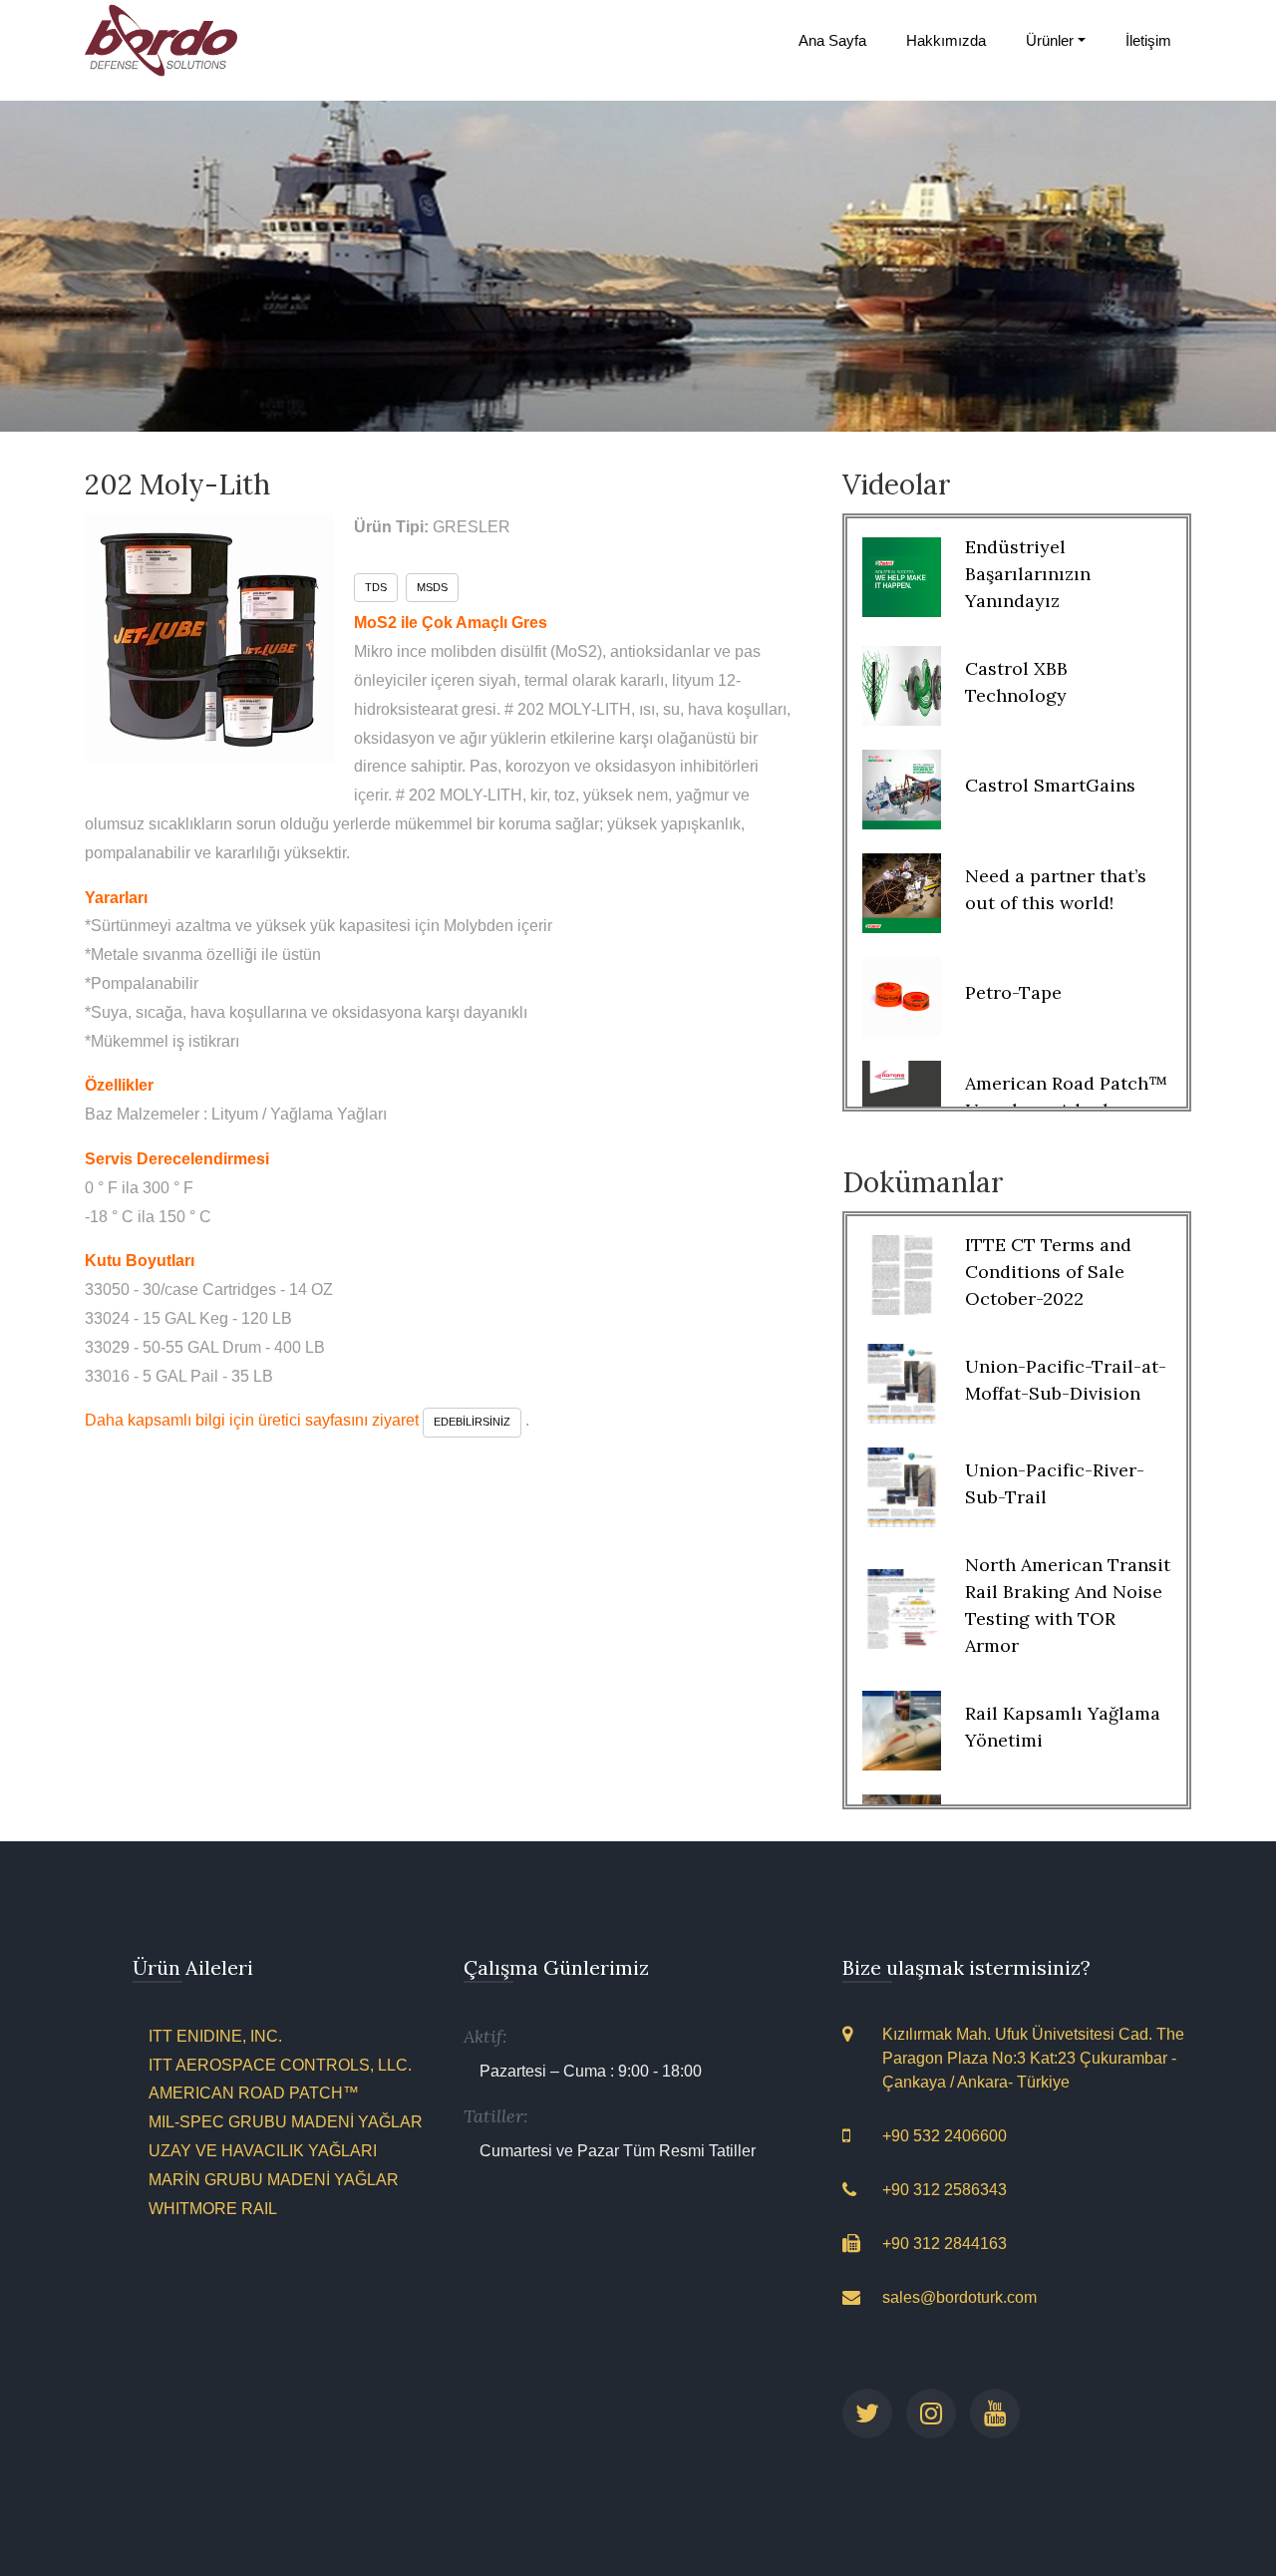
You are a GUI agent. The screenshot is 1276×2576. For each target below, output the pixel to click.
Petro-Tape (1013, 992)
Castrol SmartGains (1050, 785)
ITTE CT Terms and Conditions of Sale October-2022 (1048, 1272)
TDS (376, 587)
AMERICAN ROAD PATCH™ (254, 2093)
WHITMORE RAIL (213, 2209)
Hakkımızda (946, 40)
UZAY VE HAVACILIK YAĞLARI (263, 2151)
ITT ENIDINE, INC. (215, 2036)
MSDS (432, 587)
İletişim (1148, 40)
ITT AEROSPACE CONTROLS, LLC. (280, 2065)
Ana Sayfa (832, 40)
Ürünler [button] (1050, 40)
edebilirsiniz (472, 1422)
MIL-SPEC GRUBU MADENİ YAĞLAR (286, 2122)
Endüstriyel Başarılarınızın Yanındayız (1028, 574)
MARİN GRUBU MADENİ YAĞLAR (274, 2180)
